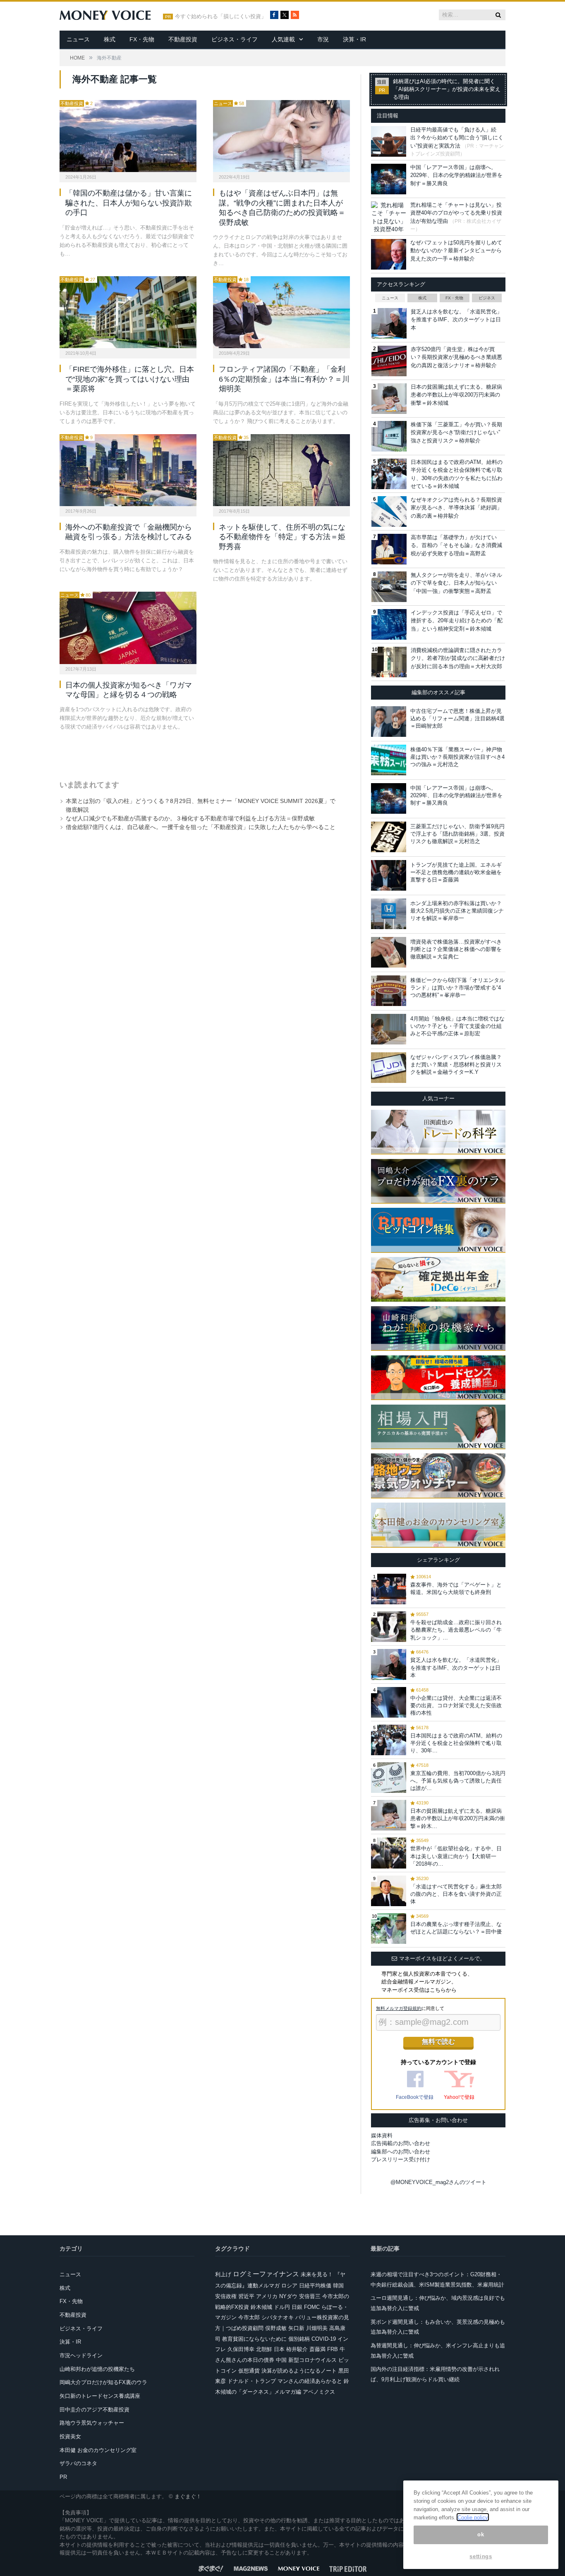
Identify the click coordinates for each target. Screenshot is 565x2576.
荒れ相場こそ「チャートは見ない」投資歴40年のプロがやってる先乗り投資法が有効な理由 (456, 213)
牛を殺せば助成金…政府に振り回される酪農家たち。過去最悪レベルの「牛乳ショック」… (456, 1630)
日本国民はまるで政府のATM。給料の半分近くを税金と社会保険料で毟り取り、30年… (456, 1743)
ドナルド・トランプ (252, 2381)
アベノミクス (319, 2392)
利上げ (223, 2274)
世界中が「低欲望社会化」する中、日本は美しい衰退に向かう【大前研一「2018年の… (456, 1856)
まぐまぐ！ (188, 2496)
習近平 (246, 2296)
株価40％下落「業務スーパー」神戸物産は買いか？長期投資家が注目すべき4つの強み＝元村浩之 (457, 757)
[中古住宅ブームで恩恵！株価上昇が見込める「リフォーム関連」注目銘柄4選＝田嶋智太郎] (389, 722)
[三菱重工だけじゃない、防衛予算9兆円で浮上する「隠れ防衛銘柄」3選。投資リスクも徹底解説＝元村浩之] (389, 837)
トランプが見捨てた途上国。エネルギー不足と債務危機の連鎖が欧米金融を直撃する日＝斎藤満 (456, 872)
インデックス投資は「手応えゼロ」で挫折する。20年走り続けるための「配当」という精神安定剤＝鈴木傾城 (457, 621)
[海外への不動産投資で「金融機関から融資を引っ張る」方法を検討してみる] (128, 470)
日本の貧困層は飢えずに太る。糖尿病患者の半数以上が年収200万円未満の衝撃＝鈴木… (458, 1818)
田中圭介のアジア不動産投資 (95, 2410)
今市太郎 (249, 2317)
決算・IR (354, 39)
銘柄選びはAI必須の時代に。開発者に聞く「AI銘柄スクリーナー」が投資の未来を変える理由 (447, 89)
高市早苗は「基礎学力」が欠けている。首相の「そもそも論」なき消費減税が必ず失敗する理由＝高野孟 (456, 545)
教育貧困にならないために (254, 2339)
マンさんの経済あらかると (310, 2381)
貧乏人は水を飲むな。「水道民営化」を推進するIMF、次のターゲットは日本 (456, 320)
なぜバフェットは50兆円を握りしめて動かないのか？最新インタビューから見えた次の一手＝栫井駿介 (456, 251)
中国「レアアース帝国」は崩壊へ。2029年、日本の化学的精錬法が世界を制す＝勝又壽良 (456, 175)
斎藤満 (317, 2349)
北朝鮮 (264, 2349)
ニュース (78, 39)
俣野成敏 (276, 2328)
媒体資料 (382, 2135)
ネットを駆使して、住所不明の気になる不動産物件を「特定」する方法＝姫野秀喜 (282, 537)
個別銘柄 (299, 2339)
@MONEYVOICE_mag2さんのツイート (438, 2182)
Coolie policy (473, 2517)
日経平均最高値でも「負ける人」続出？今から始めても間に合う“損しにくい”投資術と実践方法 (457, 138)
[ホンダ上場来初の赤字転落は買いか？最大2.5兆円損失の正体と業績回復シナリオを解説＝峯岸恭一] (389, 914)
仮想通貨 (249, 2371)
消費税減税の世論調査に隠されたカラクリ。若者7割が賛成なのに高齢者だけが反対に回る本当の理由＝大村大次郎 (458, 658)
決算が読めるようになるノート (299, 2371)
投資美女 (70, 2436)
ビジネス (487, 298)
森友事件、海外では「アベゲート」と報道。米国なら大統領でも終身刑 (456, 1588)
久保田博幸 (241, 2349)
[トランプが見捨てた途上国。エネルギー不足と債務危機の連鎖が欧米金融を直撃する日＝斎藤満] (389, 875)
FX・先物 (142, 39)
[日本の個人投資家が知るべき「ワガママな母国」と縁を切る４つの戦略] (128, 628)
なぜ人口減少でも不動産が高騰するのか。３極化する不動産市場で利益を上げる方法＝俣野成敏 (190, 818)
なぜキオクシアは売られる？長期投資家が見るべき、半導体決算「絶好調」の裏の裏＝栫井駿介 (456, 508)
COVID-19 (324, 2339)
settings (481, 2556)
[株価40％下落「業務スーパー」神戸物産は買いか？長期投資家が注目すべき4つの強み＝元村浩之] (389, 760)
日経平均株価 (315, 2286)
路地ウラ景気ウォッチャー (92, 2423)
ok (481, 2534)
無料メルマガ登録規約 (399, 2008)
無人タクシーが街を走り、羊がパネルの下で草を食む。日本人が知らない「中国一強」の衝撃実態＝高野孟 (456, 583)
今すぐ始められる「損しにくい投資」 (221, 17)
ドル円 (282, 2307)
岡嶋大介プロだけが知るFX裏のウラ (103, 2382)
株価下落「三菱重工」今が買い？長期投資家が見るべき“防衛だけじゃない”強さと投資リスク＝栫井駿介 (456, 433)
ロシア (289, 2286)
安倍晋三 (310, 2296)
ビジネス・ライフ (235, 39)
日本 (279, 2349)
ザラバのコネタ (78, 2463)
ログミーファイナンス (266, 2274)
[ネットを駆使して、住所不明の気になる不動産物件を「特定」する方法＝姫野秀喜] (281, 470)
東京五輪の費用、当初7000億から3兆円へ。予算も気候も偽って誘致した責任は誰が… (458, 1781)
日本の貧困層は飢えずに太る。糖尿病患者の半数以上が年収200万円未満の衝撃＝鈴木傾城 (456, 395)
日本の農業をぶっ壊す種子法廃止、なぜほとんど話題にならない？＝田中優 (456, 1928)
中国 (281, 2360)
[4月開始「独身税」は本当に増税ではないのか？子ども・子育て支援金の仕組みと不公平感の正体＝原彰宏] (389, 1029)
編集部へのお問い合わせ (401, 2152)
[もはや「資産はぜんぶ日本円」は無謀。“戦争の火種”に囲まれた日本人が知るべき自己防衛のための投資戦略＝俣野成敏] (281, 136)
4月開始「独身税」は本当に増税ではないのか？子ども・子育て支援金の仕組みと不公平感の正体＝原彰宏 (457, 1026)
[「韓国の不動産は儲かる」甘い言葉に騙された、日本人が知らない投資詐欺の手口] (128, 136)
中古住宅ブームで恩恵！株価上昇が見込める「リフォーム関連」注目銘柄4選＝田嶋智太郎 (457, 718)
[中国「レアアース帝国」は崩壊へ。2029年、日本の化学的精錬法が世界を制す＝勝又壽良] (389, 798)
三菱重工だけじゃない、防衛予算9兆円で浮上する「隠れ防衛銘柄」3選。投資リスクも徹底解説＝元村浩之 (457, 834)
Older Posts (196, 753)
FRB (333, 2349)
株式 (110, 39)
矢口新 (296, 2328)
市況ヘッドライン (81, 2355)
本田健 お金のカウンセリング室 (98, 2450)
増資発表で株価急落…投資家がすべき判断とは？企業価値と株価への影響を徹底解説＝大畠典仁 (456, 949)
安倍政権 (226, 2296)
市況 (323, 39)
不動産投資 (183, 39)
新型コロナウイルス (312, 2360)
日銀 (297, 2307)
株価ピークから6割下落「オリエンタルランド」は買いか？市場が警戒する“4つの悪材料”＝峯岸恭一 (457, 988)
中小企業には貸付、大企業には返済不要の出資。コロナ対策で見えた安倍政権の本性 (456, 1705)
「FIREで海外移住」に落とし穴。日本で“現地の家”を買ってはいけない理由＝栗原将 (130, 379)
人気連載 (283, 39)
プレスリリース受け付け (401, 2159)
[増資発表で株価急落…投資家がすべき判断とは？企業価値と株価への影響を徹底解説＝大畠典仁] (389, 952)
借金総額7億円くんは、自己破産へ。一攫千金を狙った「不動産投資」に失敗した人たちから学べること (201, 827)
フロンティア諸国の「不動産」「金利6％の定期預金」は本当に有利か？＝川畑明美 (284, 379)
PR (63, 2477)
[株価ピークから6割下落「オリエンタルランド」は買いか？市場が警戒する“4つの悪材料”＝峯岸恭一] (389, 991)
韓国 (338, 2286)
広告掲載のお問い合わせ (401, 2143)
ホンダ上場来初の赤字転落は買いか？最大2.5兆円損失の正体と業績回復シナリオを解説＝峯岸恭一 (457, 911)
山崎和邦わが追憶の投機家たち (97, 2369)
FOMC (312, 2307)
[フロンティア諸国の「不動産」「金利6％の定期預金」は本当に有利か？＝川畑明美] (281, 312)
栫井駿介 (297, 2349)
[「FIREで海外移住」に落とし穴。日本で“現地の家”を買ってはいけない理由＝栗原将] (128, 312)
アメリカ (267, 2296)
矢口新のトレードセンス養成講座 (100, 2396)
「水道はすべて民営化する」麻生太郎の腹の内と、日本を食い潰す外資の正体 (456, 1894)
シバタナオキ (278, 2317)
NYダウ (288, 2296)
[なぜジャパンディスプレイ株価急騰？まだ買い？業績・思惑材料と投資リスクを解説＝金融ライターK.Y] (389, 1068)
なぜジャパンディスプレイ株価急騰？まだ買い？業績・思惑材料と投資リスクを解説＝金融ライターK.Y (456, 1065)
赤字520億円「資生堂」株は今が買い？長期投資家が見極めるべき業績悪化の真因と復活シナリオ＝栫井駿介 (456, 357)
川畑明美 (317, 2328)
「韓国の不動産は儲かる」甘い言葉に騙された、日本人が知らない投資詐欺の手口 (129, 203)
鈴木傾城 (261, 2307)
